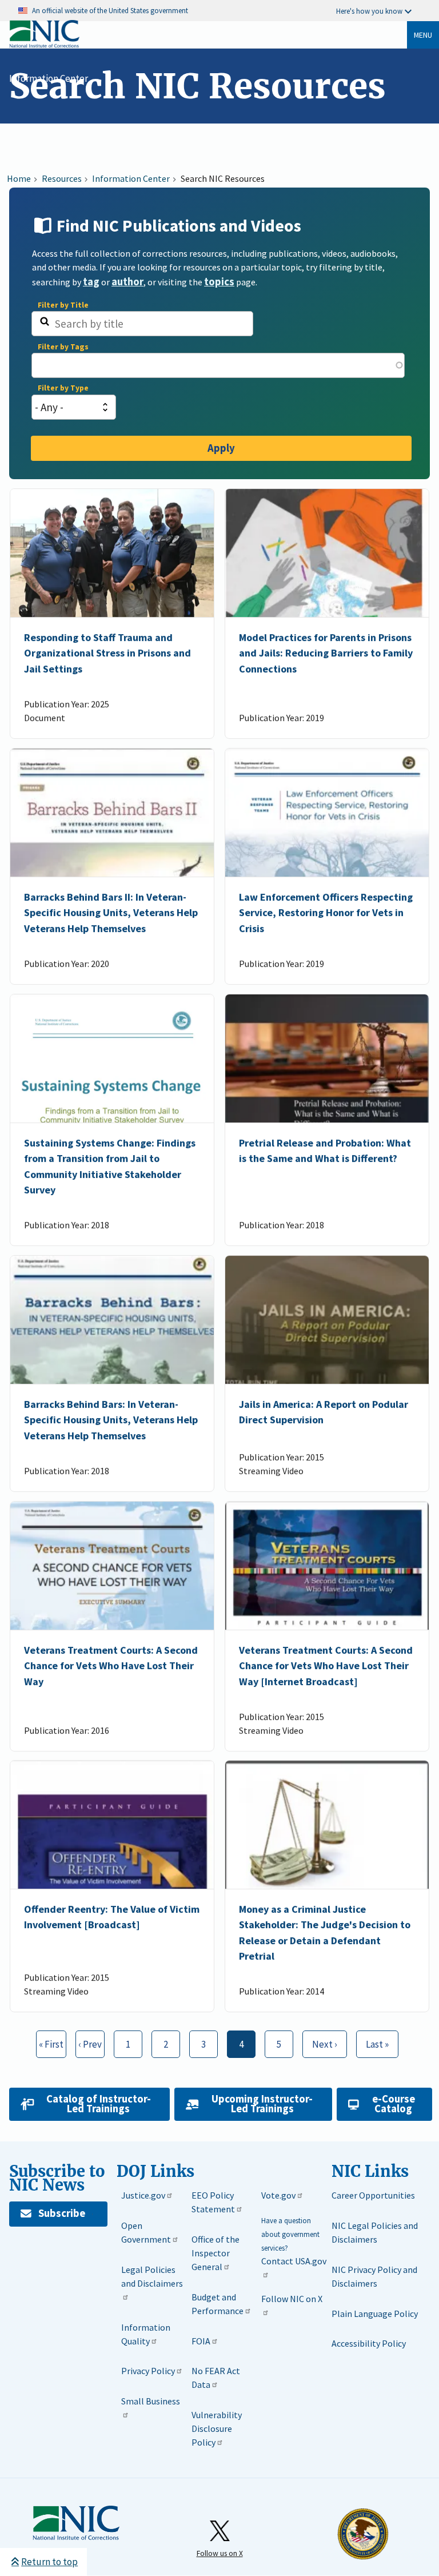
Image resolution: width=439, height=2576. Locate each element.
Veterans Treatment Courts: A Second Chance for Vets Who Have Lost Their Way (111, 1666)
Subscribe (62, 2213)
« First (50, 2044)
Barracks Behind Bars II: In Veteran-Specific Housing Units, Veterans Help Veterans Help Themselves (111, 913)
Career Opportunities (373, 2195)
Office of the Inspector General (215, 2253)
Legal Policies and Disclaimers (152, 2276)
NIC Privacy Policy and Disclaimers (374, 2276)
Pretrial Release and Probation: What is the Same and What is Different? (325, 1150)
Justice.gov (143, 2195)
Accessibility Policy (369, 2343)
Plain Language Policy (375, 2314)
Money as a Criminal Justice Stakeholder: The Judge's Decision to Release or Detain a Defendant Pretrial (325, 1932)
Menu (423, 35)
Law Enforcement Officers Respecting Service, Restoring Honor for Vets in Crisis (326, 913)
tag (91, 282)
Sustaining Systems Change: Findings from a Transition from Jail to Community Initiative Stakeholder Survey (110, 1166)
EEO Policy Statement (213, 2202)
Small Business (151, 2401)
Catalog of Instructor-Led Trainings (99, 2104)
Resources (62, 178)
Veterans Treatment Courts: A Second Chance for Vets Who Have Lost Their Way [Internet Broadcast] (326, 1666)
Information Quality (146, 2334)
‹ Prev (89, 2044)
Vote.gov (278, 2195)
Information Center (49, 78)
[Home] (44, 45)
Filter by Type (63, 388)
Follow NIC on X (292, 2299)
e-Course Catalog (394, 2104)
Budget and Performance (217, 2304)
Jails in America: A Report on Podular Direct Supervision (324, 1412)
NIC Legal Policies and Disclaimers (375, 2232)
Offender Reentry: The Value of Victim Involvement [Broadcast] (112, 1917)
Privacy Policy (148, 2371)
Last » (373, 2041)
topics (219, 282)
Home (19, 178)
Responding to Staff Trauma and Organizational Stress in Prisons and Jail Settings (107, 654)
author (127, 282)
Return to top (49, 2562)
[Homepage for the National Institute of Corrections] (76, 2538)
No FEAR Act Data (216, 2378)
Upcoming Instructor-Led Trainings (262, 2104)
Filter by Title (63, 305)
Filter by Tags (63, 347)
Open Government (146, 2232)
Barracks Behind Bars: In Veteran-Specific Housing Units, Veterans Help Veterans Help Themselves (111, 1420)
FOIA (201, 2341)
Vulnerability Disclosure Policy (217, 2428)
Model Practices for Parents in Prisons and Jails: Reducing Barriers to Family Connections (326, 654)
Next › (320, 2041)
